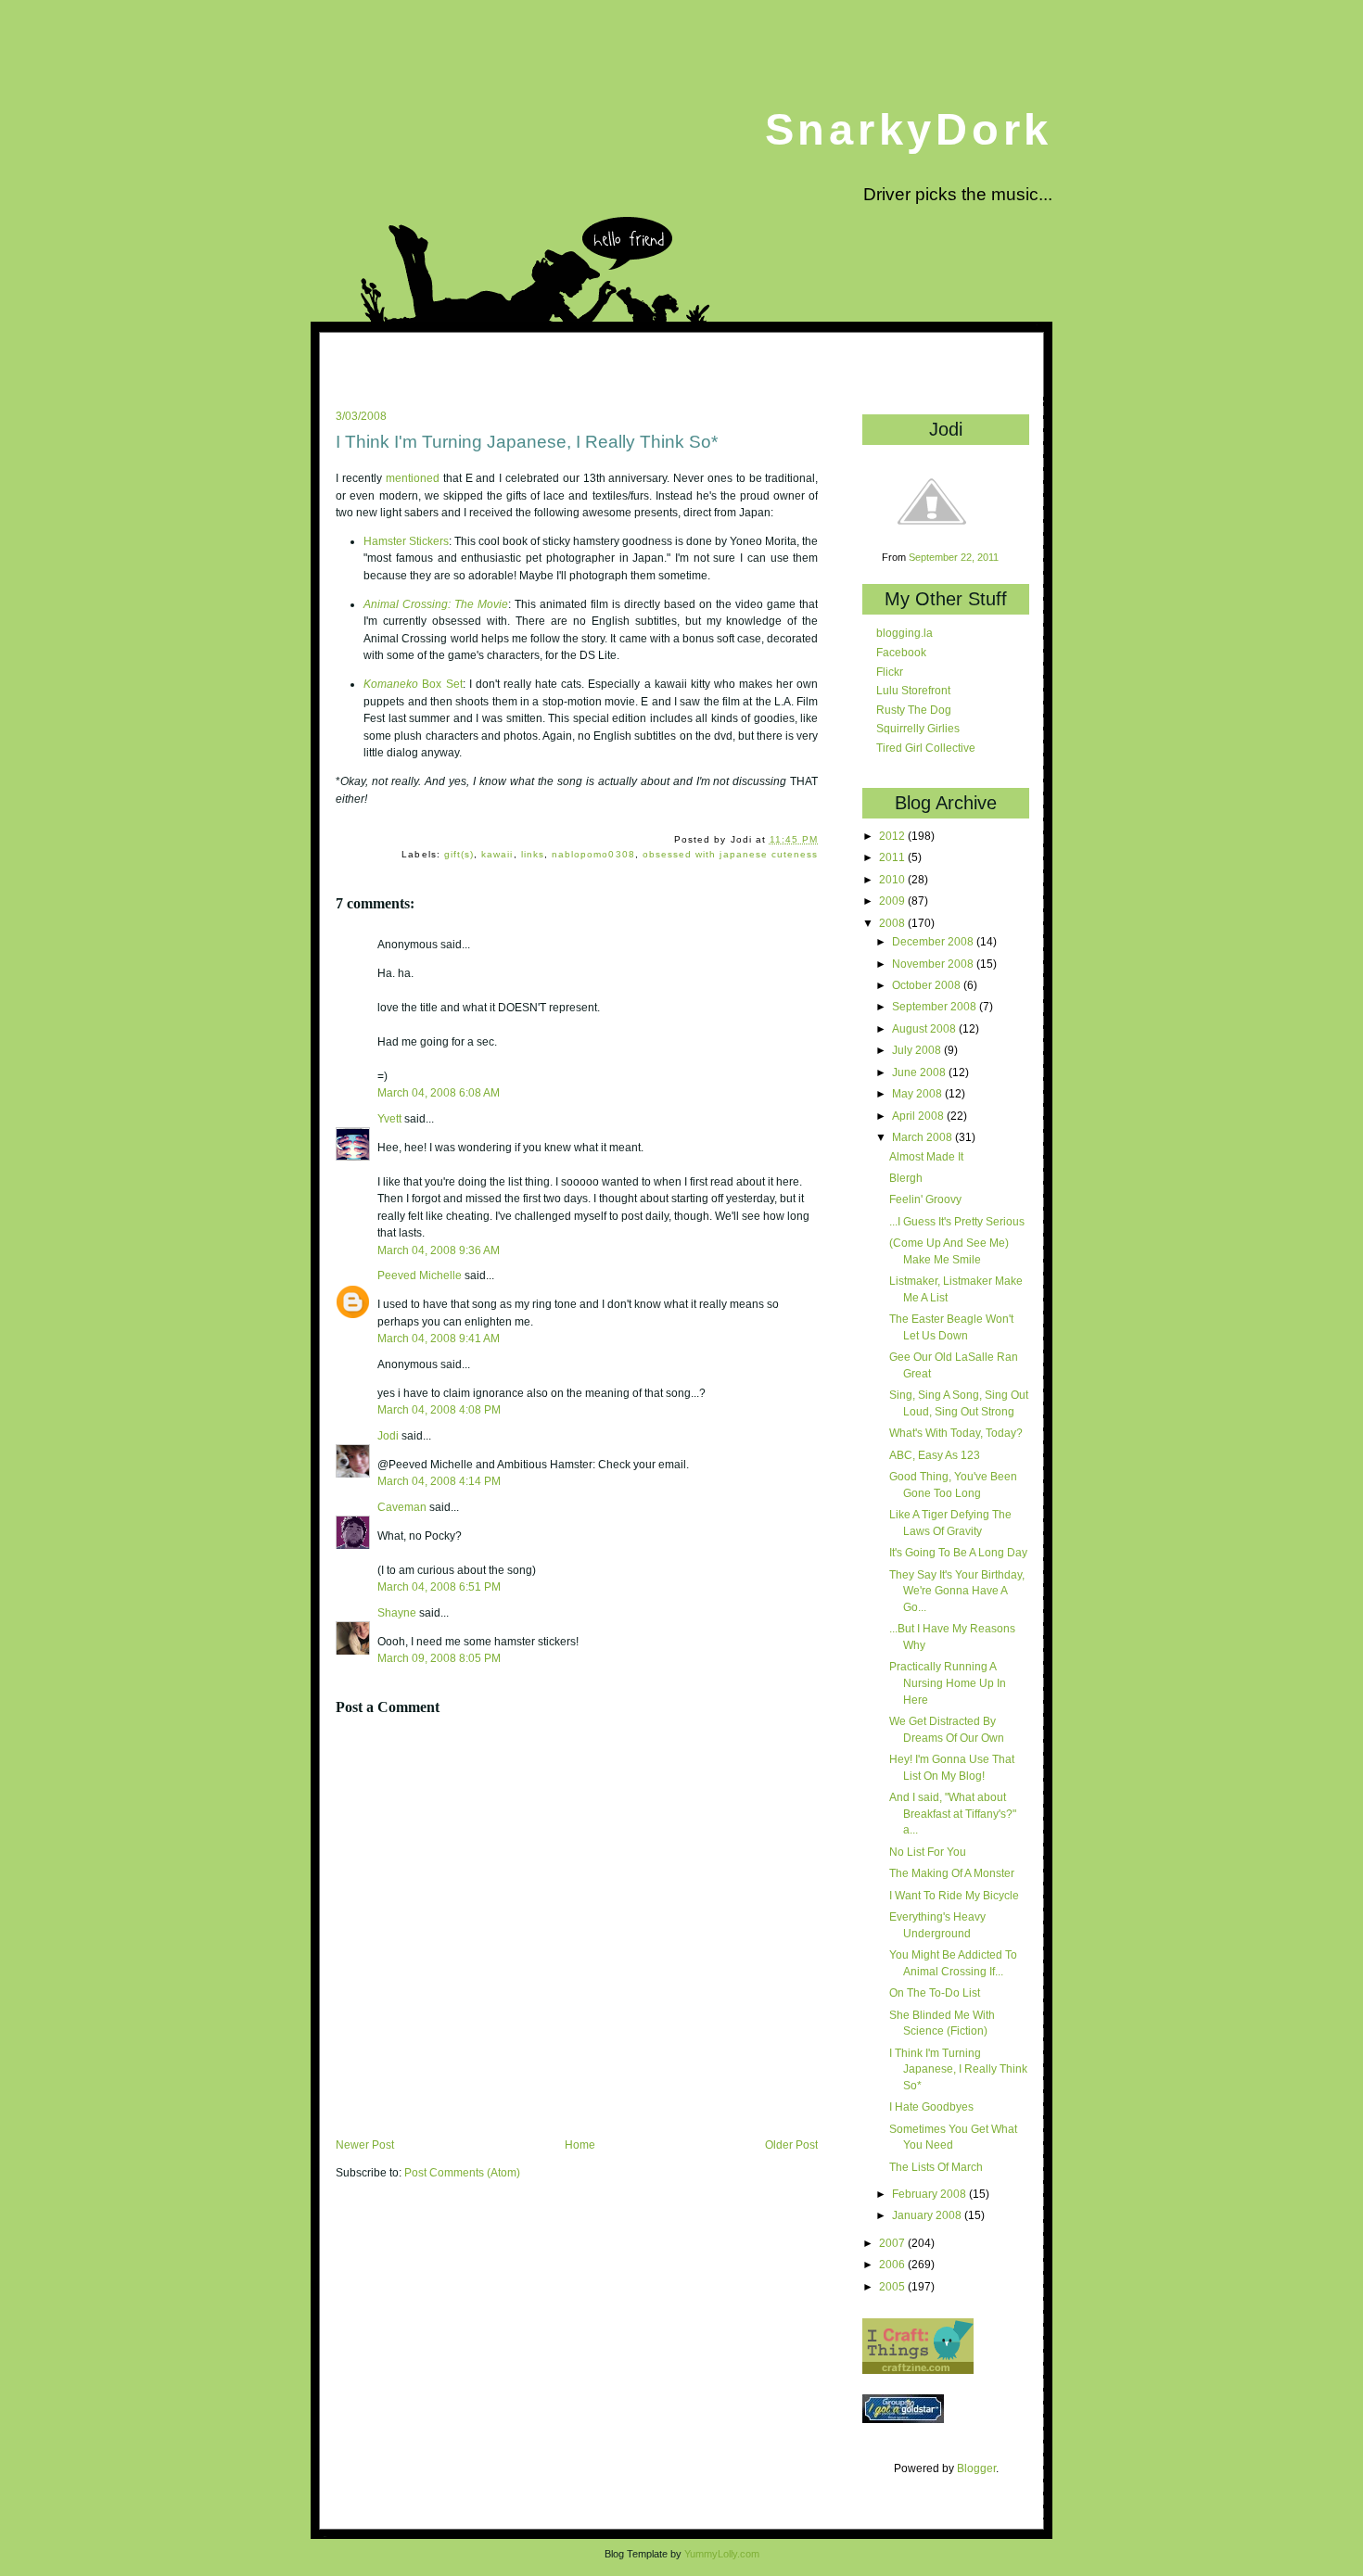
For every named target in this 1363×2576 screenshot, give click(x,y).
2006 (893, 2264)
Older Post (791, 2145)
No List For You (928, 1852)
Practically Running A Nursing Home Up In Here (948, 1682)
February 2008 (930, 2194)
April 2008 (919, 1116)
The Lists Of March (936, 2167)
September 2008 (936, 1006)
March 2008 (924, 1137)
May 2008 (918, 1093)
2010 (893, 879)
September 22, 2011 (954, 557)
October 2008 (928, 985)
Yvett (389, 1119)
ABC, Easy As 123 (935, 1455)
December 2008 (934, 941)
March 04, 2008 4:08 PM (439, 1409)
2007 (893, 2243)
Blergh (906, 1178)
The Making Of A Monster (952, 1873)
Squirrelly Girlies (918, 728)
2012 (893, 836)
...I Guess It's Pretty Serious (957, 1221)
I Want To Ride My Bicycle (954, 1895)
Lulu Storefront (913, 690)
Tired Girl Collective (926, 748)
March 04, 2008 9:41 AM (439, 1338)
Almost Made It (926, 1156)
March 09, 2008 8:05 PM (439, 1658)
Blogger (976, 2468)
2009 (893, 901)
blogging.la (904, 633)
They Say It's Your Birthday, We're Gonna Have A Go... (957, 1591)
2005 (893, 2286)
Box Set (413, 684)
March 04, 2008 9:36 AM (439, 1250)
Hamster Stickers (406, 541)
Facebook (901, 652)
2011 (893, 857)
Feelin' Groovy (925, 1199)
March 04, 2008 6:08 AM (439, 1092)
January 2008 (928, 2215)
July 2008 (918, 1050)
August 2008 (925, 1028)
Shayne (397, 1613)
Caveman (402, 1507)
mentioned (413, 478)
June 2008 (920, 1072)
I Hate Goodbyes (931, 2106)
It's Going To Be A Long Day (958, 1552)
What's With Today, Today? (956, 1433)
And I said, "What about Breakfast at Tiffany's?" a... (953, 1813)
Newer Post (365, 2145)
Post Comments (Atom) (462, 2173)
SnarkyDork (909, 129)
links (533, 854)
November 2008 (934, 964)
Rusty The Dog (914, 710)
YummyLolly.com (722, 2554)
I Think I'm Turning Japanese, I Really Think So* (527, 442)
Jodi (388, 1436)
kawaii (497, 854)
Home (580, 2145)
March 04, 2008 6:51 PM (439, 1586)
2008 (893, 923)
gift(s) (459, 854)
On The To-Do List (935, 1992)
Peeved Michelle (420, 1275)
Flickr (890, 672)
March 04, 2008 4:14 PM (439, 1481)
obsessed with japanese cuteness (731, 854)
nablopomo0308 (593, 854)
